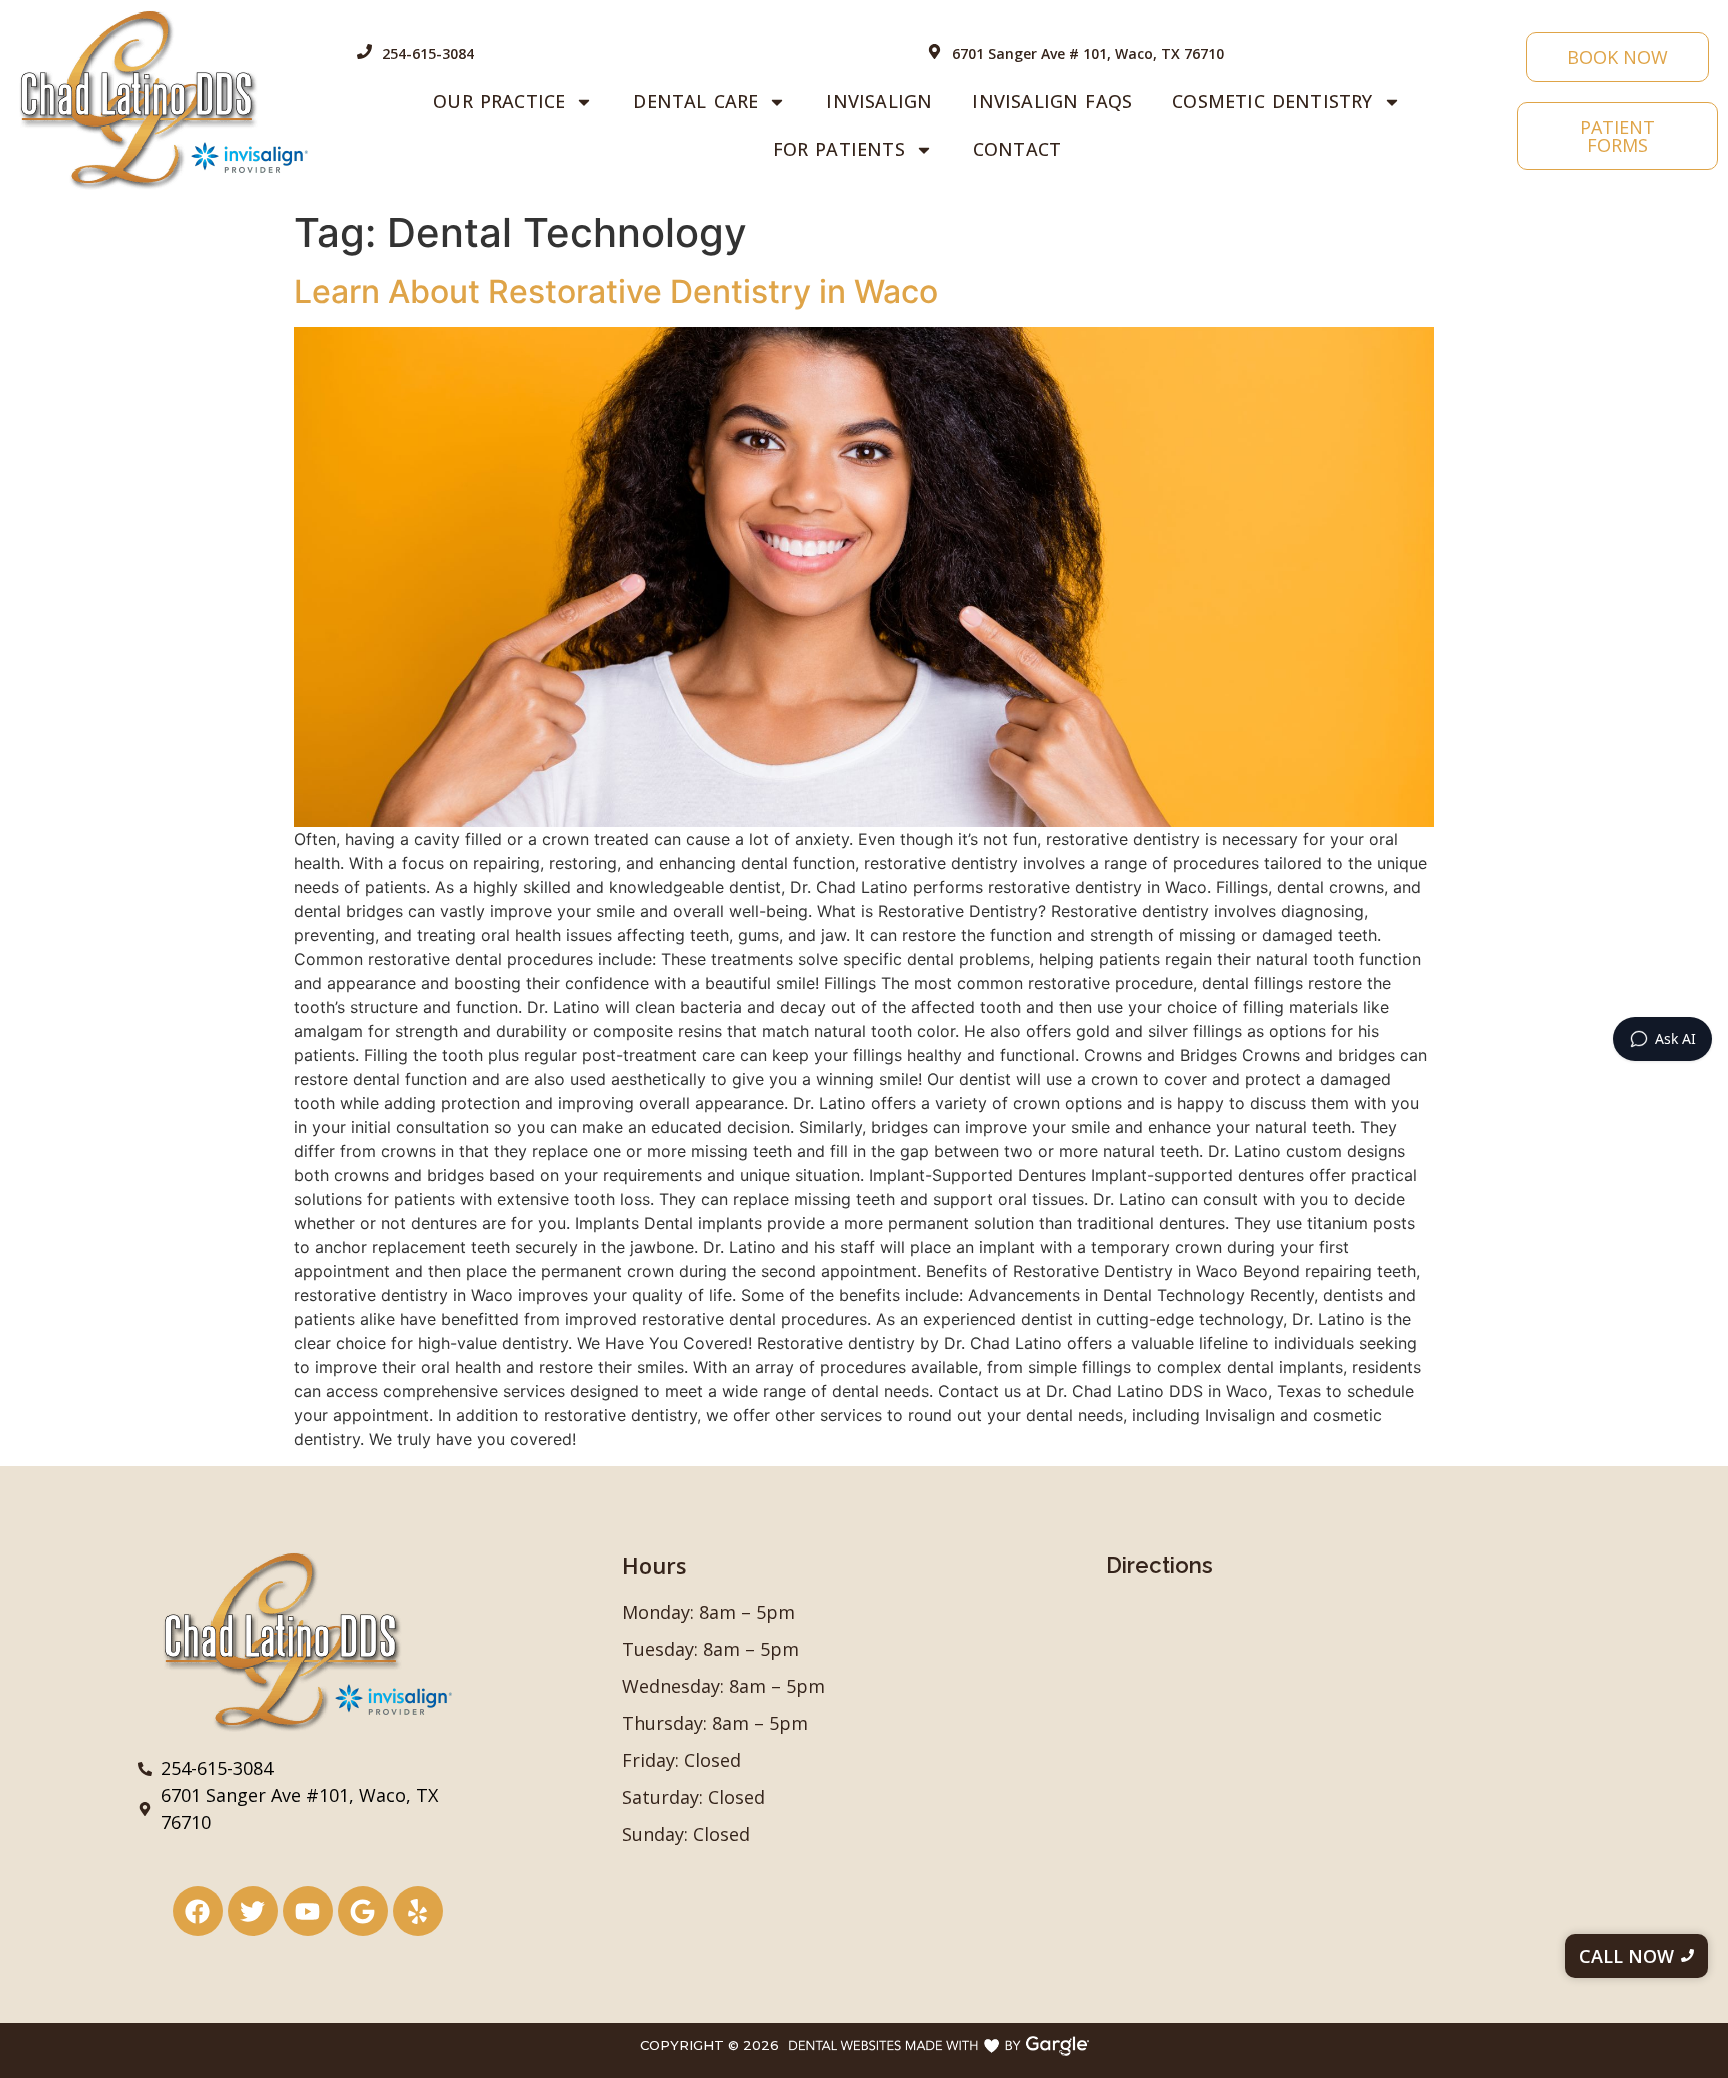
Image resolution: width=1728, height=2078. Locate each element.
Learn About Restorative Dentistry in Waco (616, 291)
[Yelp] (418, 1911)
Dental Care (695, 101)
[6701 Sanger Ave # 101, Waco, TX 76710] (934, 52)
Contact (1017, 149)
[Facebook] (198, 1911)
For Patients (839, 149)
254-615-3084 (428, 53)
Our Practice (499, 101)
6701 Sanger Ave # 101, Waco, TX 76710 (1088, 53)
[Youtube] (308, 1911)
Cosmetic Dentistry (1272, 101)
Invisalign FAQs (1052, 101)
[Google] (363, 1911)
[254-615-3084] (364, 52)
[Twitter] (253, 1911)
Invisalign (879, 101)
